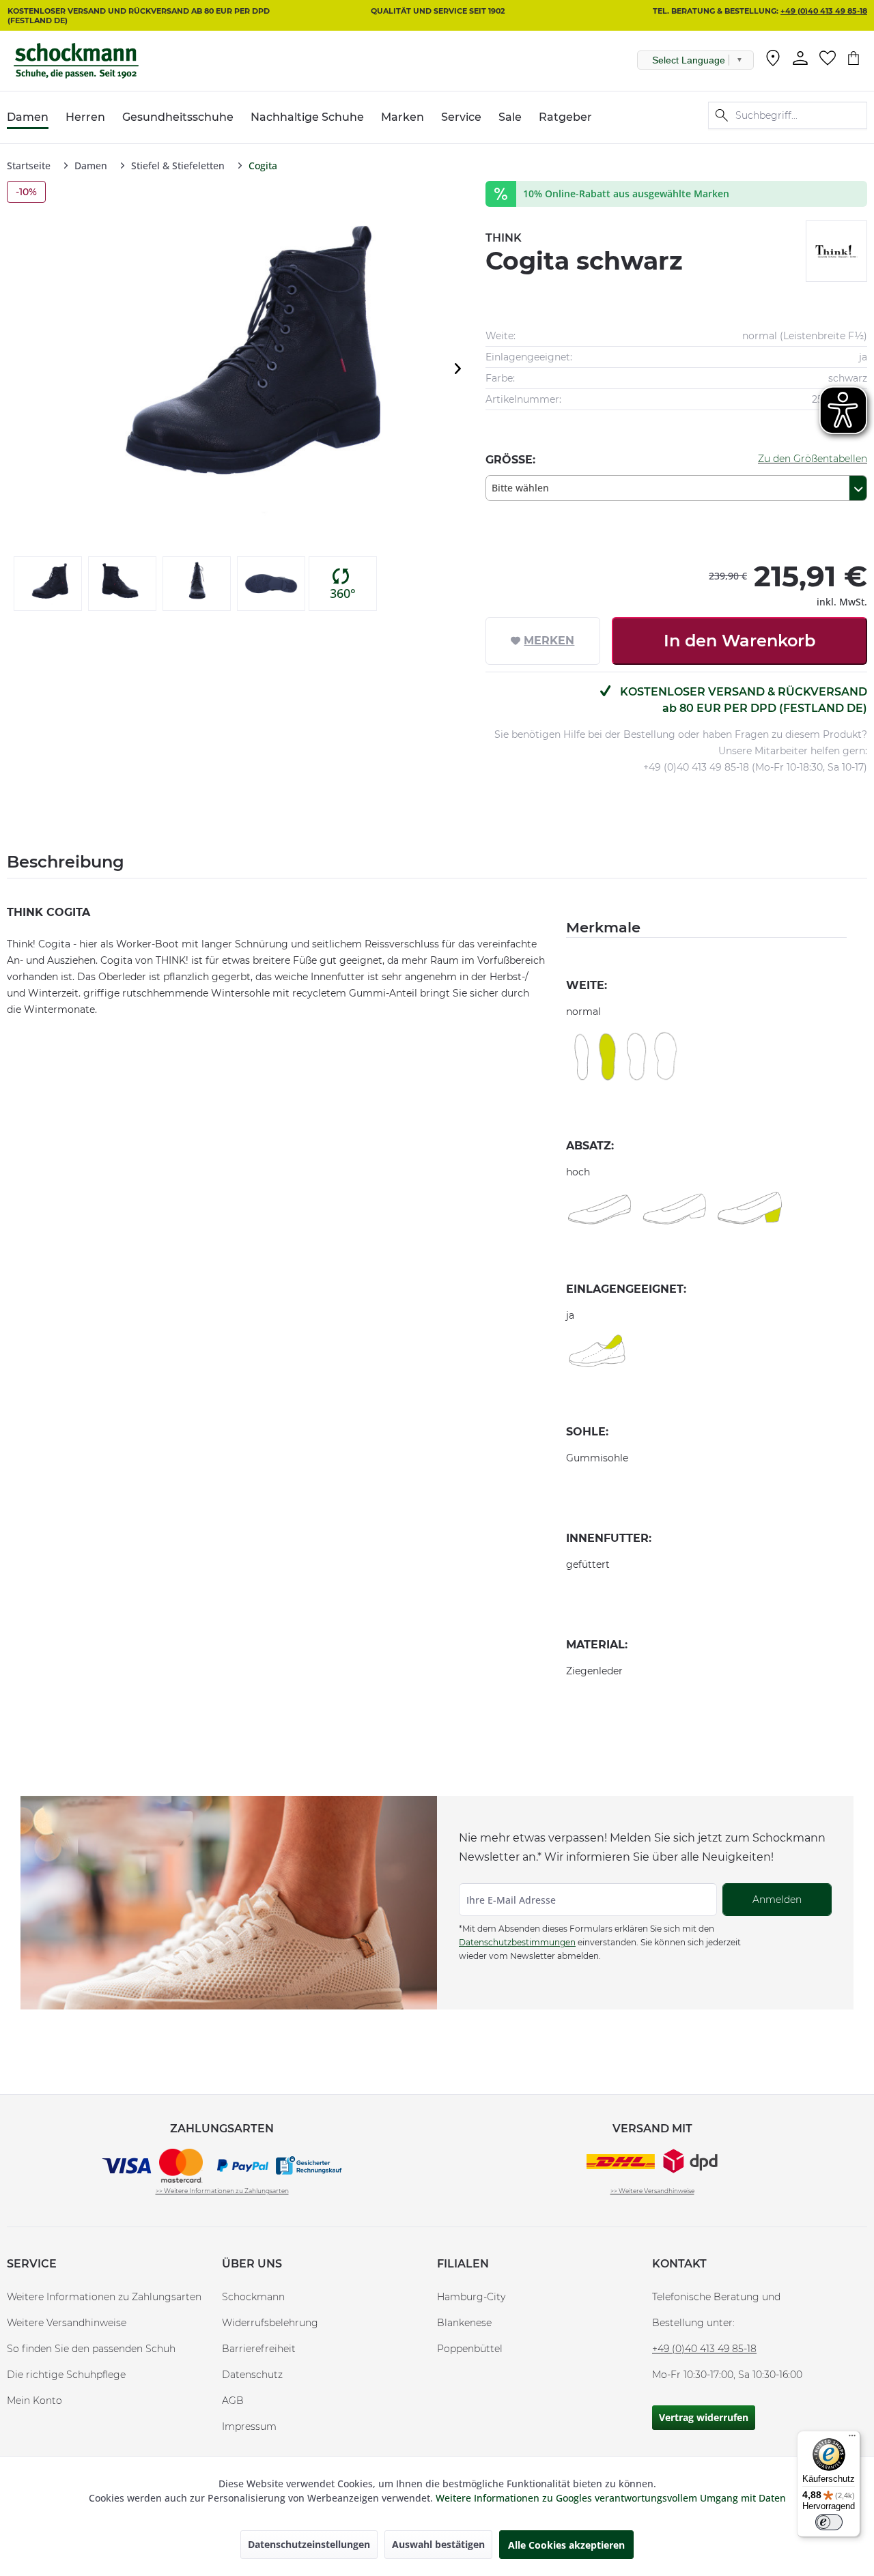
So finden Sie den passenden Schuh (91, 2349)
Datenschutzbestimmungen (517, 1942)
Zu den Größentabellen (813, 459)
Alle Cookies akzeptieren (566, 2545)
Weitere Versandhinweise (67, 2323)
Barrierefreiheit (259, 2349)
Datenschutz (252, 2375)
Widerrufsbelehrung (270, 2323)
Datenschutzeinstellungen (309, 2544)
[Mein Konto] (800, 58)
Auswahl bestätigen (438, 2544)
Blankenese (464, 2323)
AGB (233, 2401)
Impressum (249, 2427)
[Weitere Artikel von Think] (836, 251)
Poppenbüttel (470, 2349)
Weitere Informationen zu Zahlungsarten (104, 2297)
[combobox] (676, 488)
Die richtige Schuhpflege (66, 2375)
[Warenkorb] (854, 58)
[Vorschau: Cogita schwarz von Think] (48, 584)
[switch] (829, 2522)
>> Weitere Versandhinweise (652, 2191)
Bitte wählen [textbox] (520, 488)
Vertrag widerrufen (704, 2417)
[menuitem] (773, 61)
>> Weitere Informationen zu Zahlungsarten (222, 2191)
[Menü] (852, 2439)
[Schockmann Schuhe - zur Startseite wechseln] (76, 61)
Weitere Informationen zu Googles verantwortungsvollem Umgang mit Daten (611, 2498)
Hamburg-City (471, 2297)
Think (504, 238)
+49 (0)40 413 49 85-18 (824, 11)
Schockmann (253, 2297)
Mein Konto (34, 2401)
